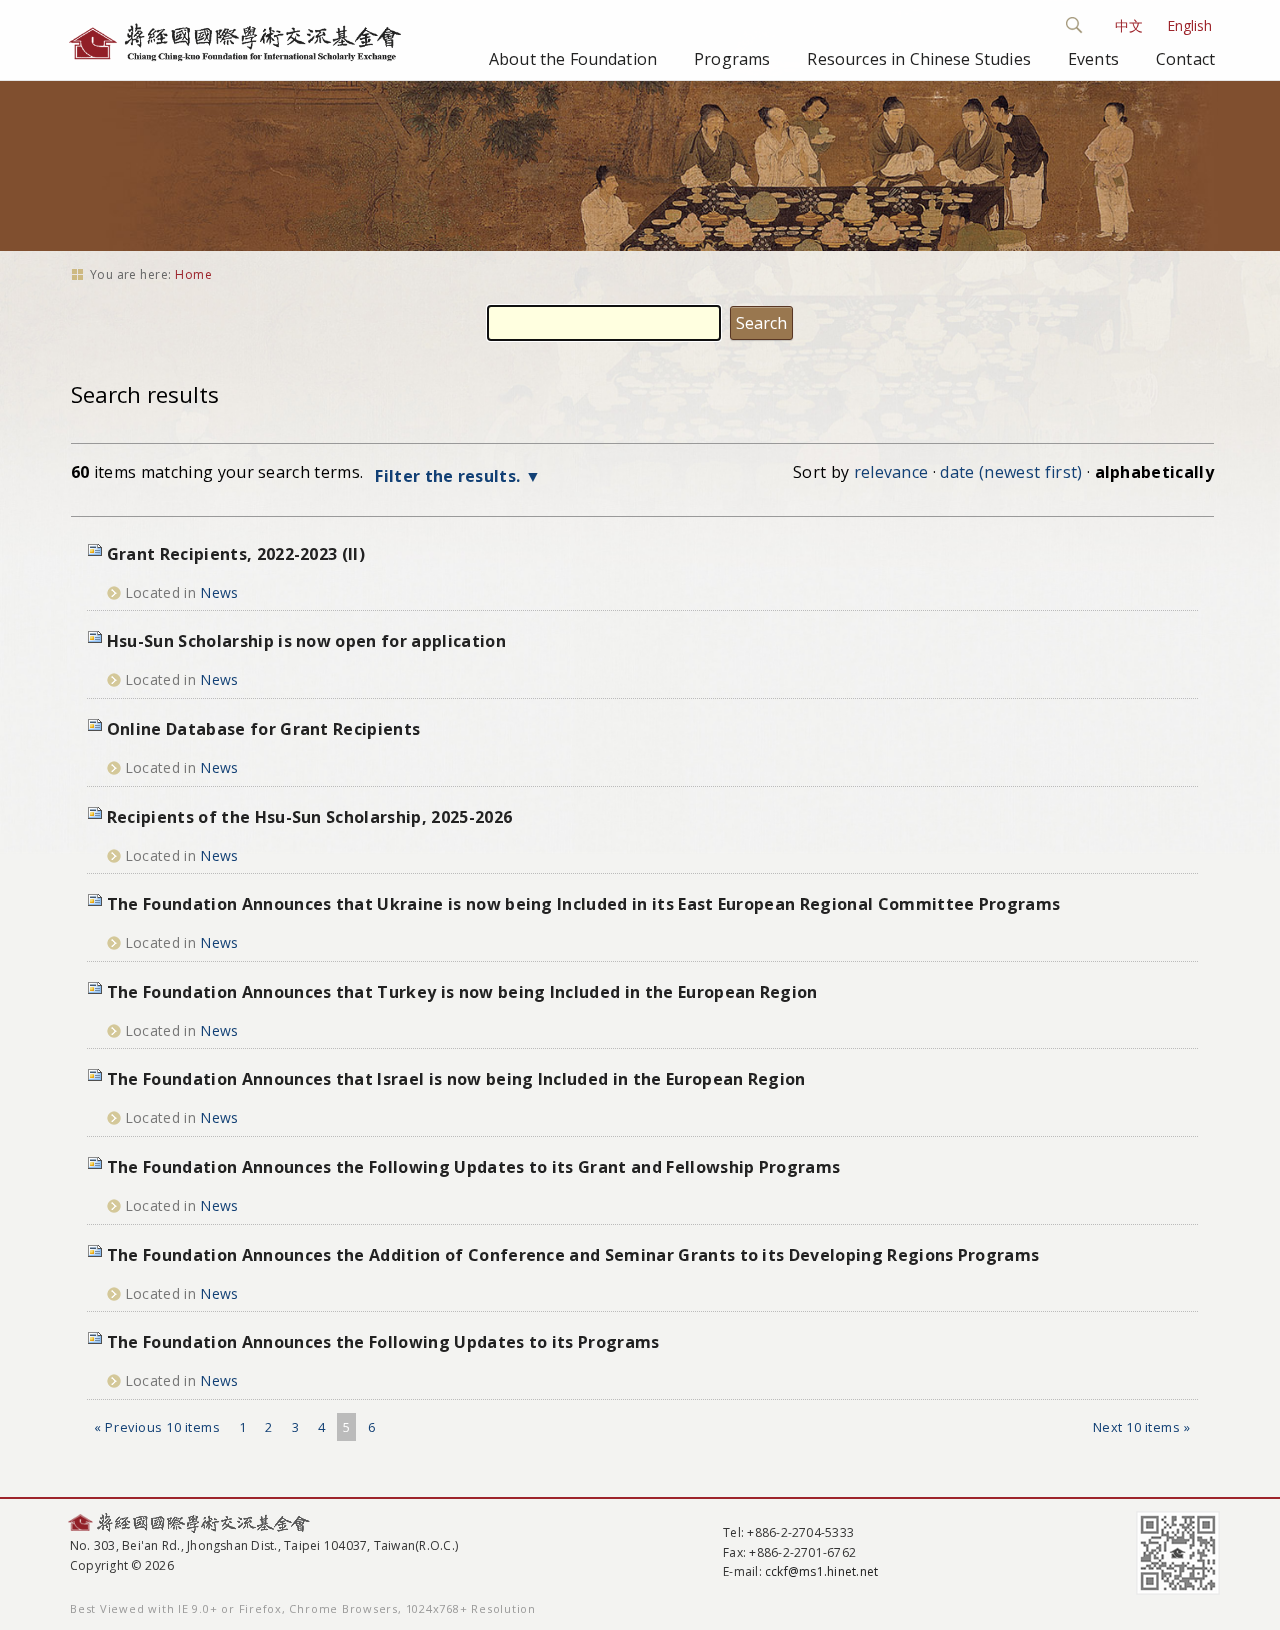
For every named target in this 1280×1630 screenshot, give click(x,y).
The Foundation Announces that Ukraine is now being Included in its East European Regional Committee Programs (584, 904)
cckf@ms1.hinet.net (821, 1571)
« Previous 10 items (157, 1427)
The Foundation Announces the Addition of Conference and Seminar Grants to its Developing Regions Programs (573, 1255)
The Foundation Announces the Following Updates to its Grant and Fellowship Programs (474, 1167)
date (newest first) (1011, 472)
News (219, 592)
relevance (891, 472)
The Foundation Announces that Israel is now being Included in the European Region (456, 1079)
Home (193, 274)
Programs (732, 59)
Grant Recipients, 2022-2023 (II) (236, 554)
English (1189, 25)
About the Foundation (573, 59)
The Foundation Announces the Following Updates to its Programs (383, 1342)
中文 (1129, 25)
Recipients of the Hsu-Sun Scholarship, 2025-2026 (309, 817)
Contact (1185, 59)
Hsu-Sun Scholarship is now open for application (306, 641)
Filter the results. (449, 476)
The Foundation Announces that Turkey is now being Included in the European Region (462, 992)
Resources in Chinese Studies (918, 59)
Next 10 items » (1142, 1427)
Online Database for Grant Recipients (264, 729)
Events (1093, 59)
